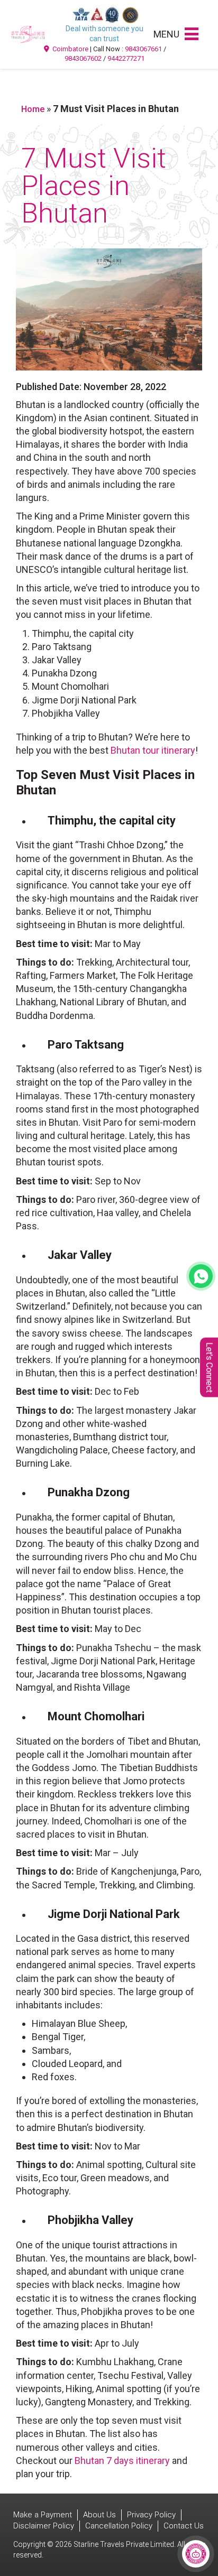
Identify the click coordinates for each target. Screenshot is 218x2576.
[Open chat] (196, 2554)
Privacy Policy (151, 2515)
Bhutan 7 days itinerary (122, 2461)
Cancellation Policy (119, 2526)
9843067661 (143, 49)
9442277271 (126, 58)
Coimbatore (70, 49)
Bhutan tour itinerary (153, 750)
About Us (99, 2515)
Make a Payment (43, 2515)
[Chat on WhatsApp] (201, 1276)
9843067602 (83, 58)
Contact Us (184, 2526)
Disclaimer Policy (44, 2526)
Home (33, 109)
